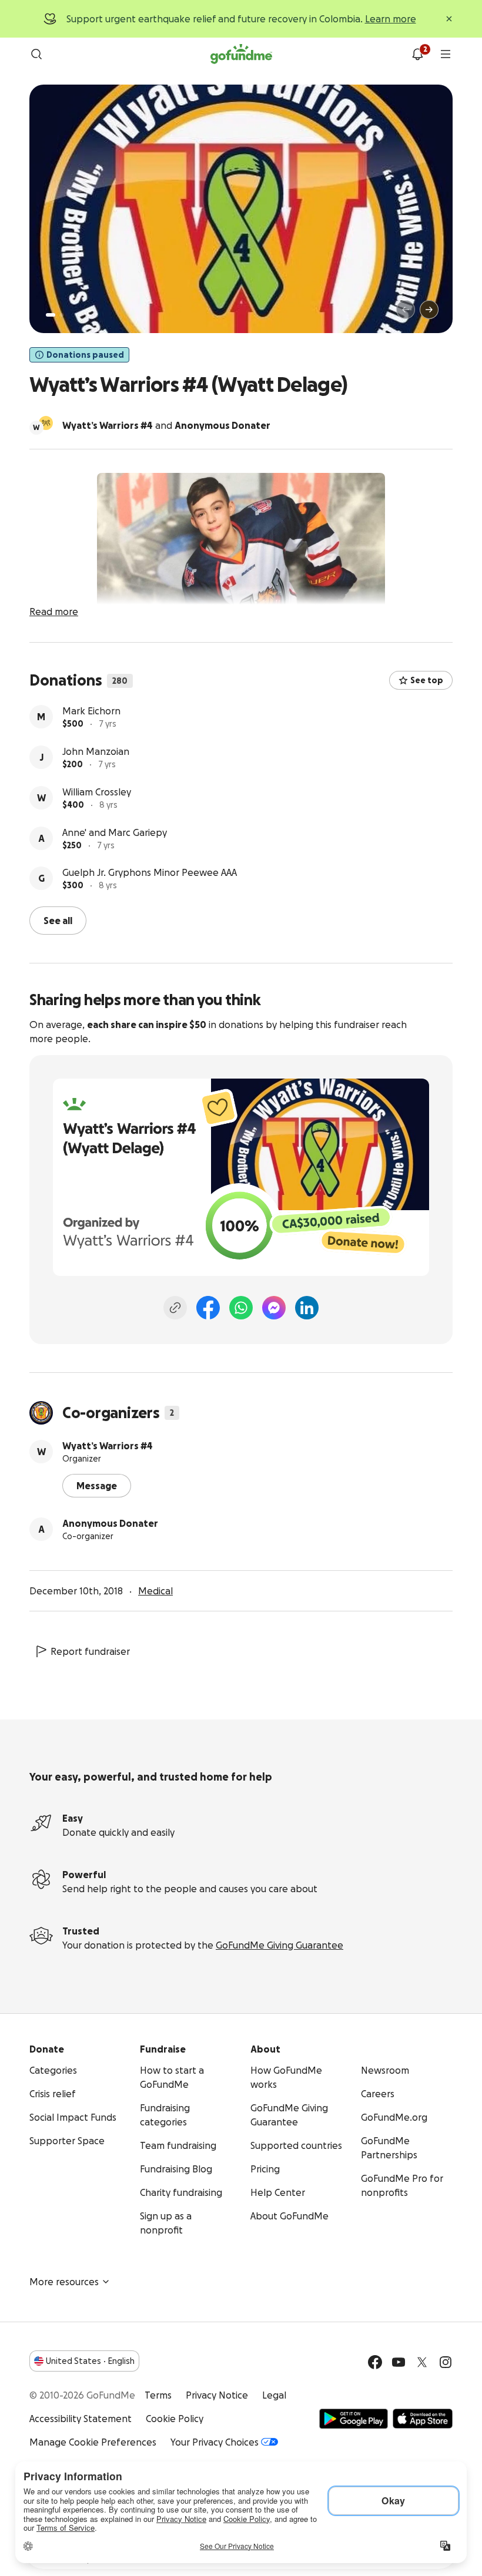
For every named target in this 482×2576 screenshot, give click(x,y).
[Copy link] (175, 1307)
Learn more (391, 19)
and (166, 425)
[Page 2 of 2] (62, 315)
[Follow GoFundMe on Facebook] (375, 2361)
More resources (64, 2281)
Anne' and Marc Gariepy (115, 832)
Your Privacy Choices (215, 2441)
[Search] (36, 54)
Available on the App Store (423, 2417)
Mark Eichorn (91, 711)
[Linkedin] (307, 1307)
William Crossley (97, 792)
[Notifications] (417, 54)
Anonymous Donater (110, 1522)
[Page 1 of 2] (51, 315)
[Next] (429, 310)
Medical (155, 1590)
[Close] (449, 19)
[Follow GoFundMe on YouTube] (399, 2361)
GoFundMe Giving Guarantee (280, 1944)
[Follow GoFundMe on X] (422, 2361)
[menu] (446, 54)
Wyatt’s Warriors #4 (108, 1445)
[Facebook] (208, 1307)
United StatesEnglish (90, 2360)
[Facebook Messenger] (274, 1307)
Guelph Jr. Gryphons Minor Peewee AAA (150, 872)
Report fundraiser (90, 1650)
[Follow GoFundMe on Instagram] (446, 2361)
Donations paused (85, 355)
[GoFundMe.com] (241, 54)
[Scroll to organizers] (46, 423)
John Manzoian (96, 751)
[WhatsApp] (241, 1307)
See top (427, 680)
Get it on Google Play (354, 2417)
